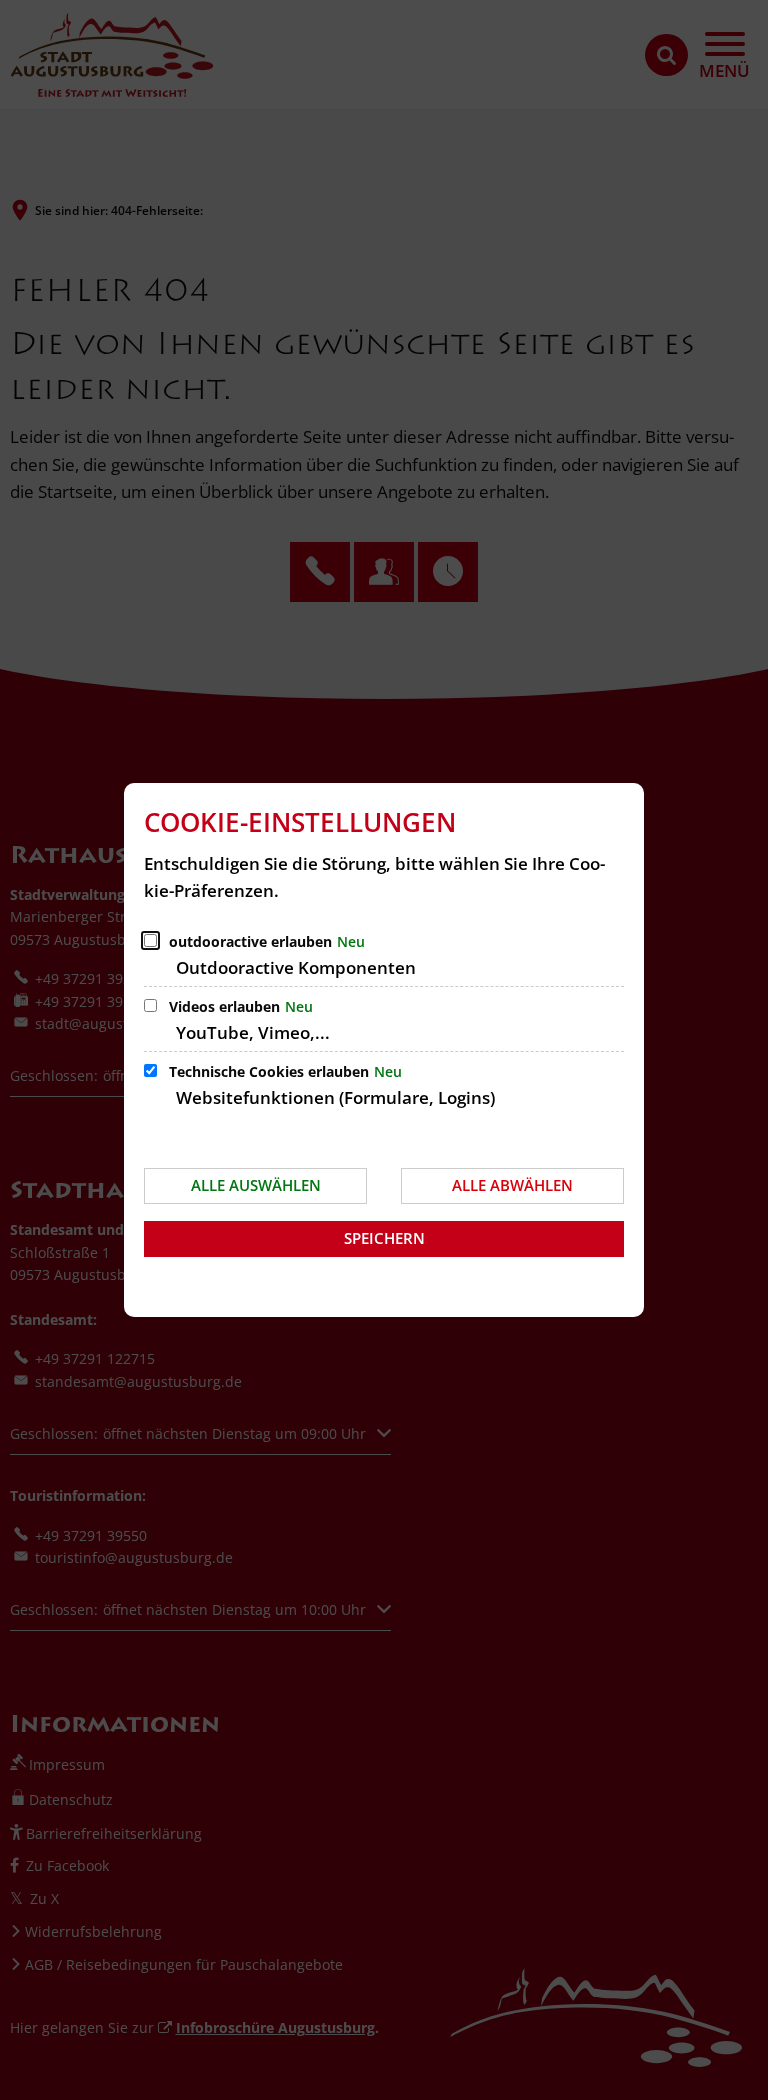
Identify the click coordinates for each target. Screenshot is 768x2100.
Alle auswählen (256, 1185)
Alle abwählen (512, 1185)
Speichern (384, 1238)
